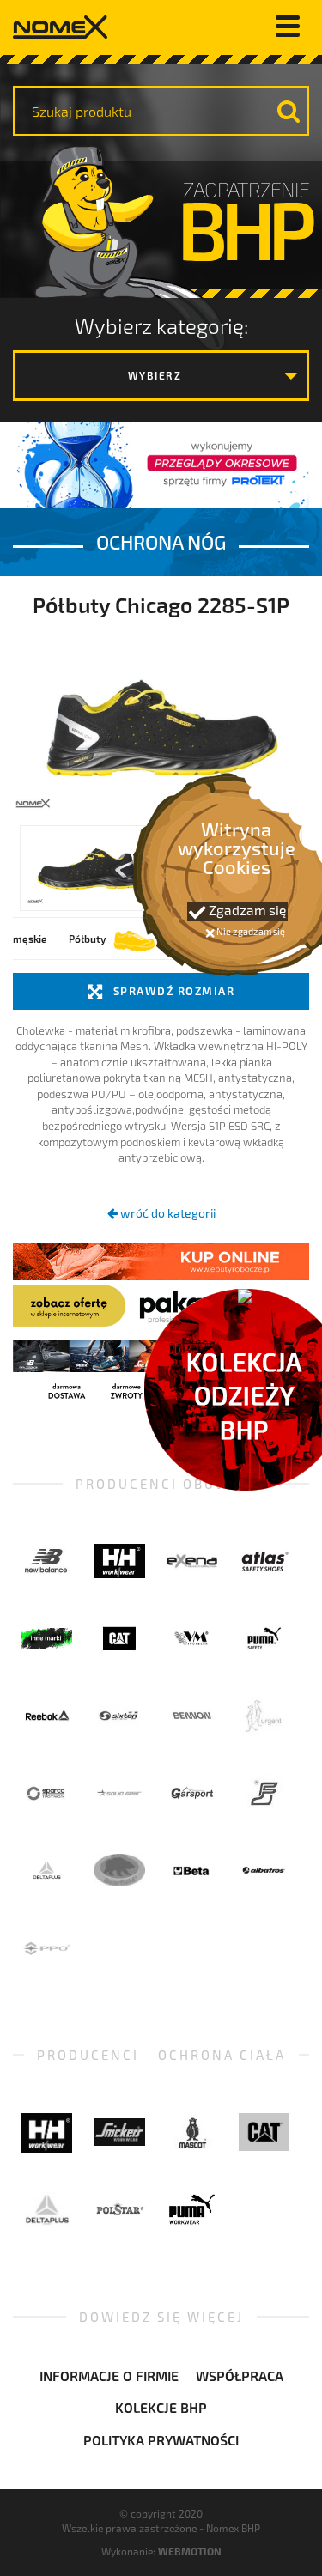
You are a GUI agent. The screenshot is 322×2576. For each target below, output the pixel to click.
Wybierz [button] (155, 375)
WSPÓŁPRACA (240, 2376)
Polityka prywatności (161, 2440)
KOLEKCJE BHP (161, 2407)
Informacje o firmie (109, 2376)
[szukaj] (289, 111)
